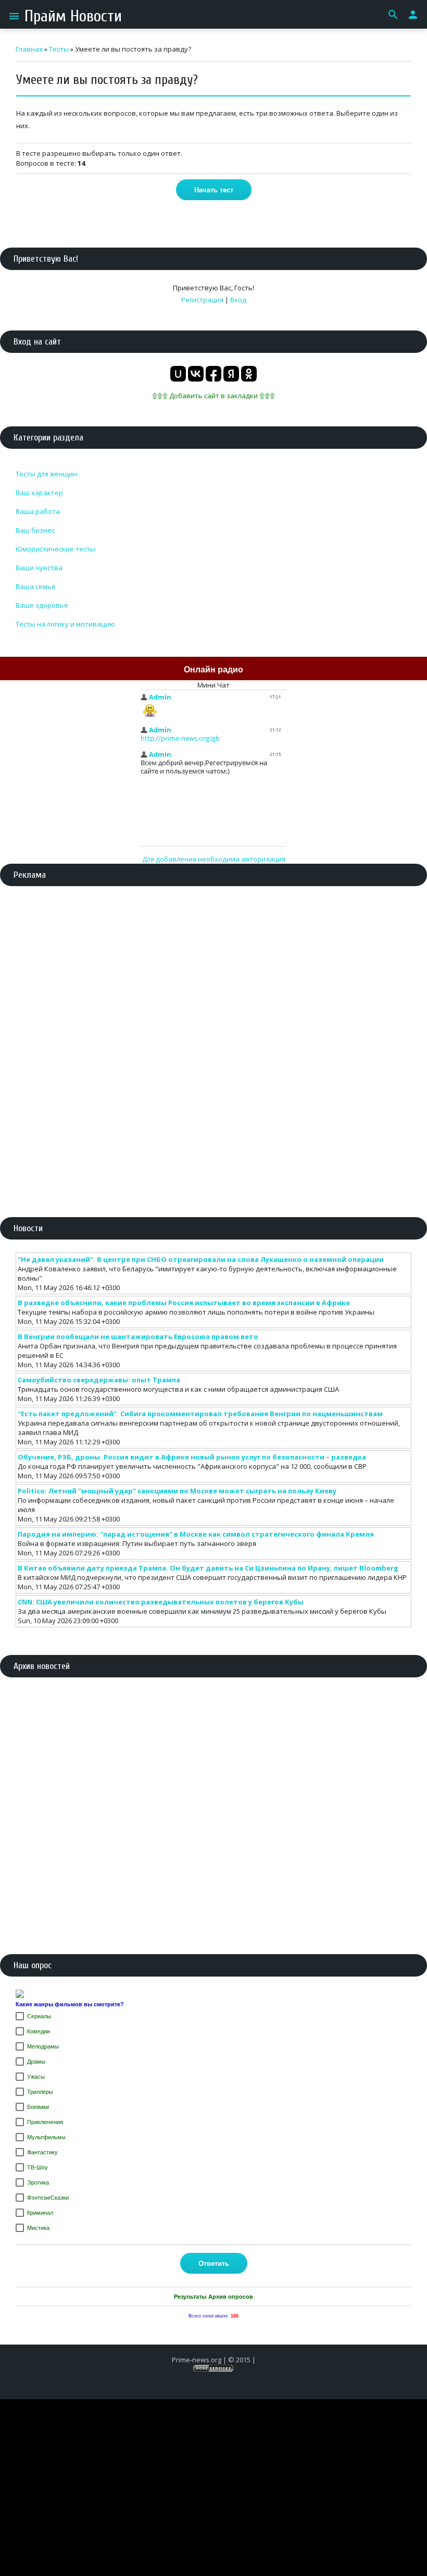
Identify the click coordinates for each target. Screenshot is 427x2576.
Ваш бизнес (35, 530)
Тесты (59, 49)
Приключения (45, 2122)
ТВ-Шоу (37, 2167)
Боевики (38, 2107)
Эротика (38, 2182)
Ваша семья (35, 586)
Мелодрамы (43, 2046)
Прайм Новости (73, 16)
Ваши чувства (39, 568)
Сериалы (39, 2016)
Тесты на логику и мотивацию (65, 624)
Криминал (40, 2213)
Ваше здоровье (42, 605)
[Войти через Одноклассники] (249, 374)
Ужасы (36, 2077)
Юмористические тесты (55, 549)
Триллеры (40, 2092)
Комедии (39, 2031)
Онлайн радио (213, 670)
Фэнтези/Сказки (48, 2198)
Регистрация (202, 300)
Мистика (38, 2228)
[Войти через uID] (178, 374)
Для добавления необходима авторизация (214, 859)
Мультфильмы (46, 2137)
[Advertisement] (213, 972)
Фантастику (42, 2152)
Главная (29, 49)
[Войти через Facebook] (213, 374)
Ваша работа (38, 511)
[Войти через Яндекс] (231, 374)
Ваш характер (39, 493)
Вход (238, 300)
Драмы (36, 2062)
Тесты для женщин (46, 474)
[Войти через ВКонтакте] (196, 374)
